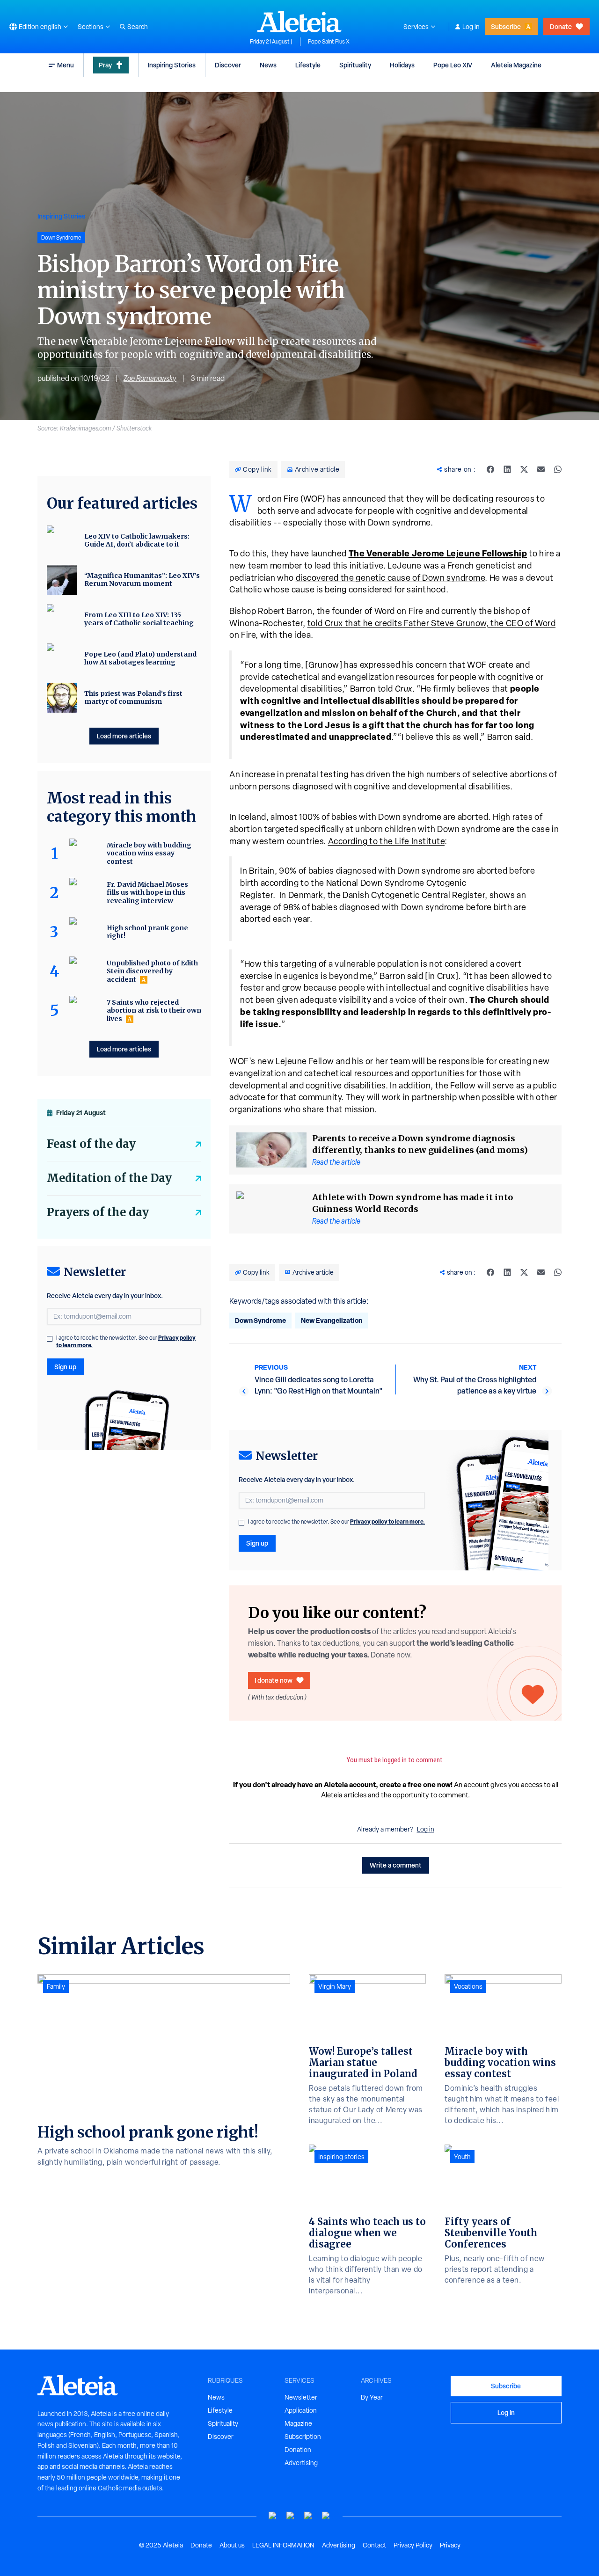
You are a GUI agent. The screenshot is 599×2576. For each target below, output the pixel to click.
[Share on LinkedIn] (507, 469)
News (268, 65)
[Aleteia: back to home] (299, 22)
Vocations (468, 1986)
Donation (298, 2450)
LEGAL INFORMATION (283, 2545)
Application (301, 2410)
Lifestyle (308, 65)
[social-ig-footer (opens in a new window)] (326, 2516)
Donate (561, 26)
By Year (372, 2397)
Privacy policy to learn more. (387, 1522)
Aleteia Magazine (516, 65)
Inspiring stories (341, 2157)
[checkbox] (241, 1523)
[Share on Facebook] (490, 469)
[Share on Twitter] (524, 469)
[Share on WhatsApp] (558, 469)
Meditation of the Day (109, 1178)
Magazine (298, 2423)
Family (56, 1986)
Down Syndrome (260, 1320)
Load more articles (124, 736)
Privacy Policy (413, 2545)
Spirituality (355, 65)
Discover (228, 65)
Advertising (301, 2463)
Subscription (303, 2437)
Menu (66, 65)
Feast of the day (91, 1144)
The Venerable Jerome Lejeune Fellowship (438, 553)
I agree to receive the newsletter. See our (336, 1522)
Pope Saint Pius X (329, 42)
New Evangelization (332, 1320)
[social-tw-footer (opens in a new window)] (308, 2516)
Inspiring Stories (172, 65)
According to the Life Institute (387, 841)
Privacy (450, 2545)
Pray (105, 65)
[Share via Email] (541, 469)
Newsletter (301, 2397)
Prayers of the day (98, 1212)
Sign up (257, 1543)
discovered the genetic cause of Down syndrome (391, 578)
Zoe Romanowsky (150, 378)
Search (138, 27)
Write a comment (396, 1865)
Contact (374, 2545)
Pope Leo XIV (453, 65)
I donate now (274, 1680)
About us (232, 2545)
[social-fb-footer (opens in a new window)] (291, 2516)
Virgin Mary (335, 1986)
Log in (471, 27)
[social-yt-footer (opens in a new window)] (273, 2516)
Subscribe (506, 26)
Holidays (402, 65)
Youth (462, 2157)
